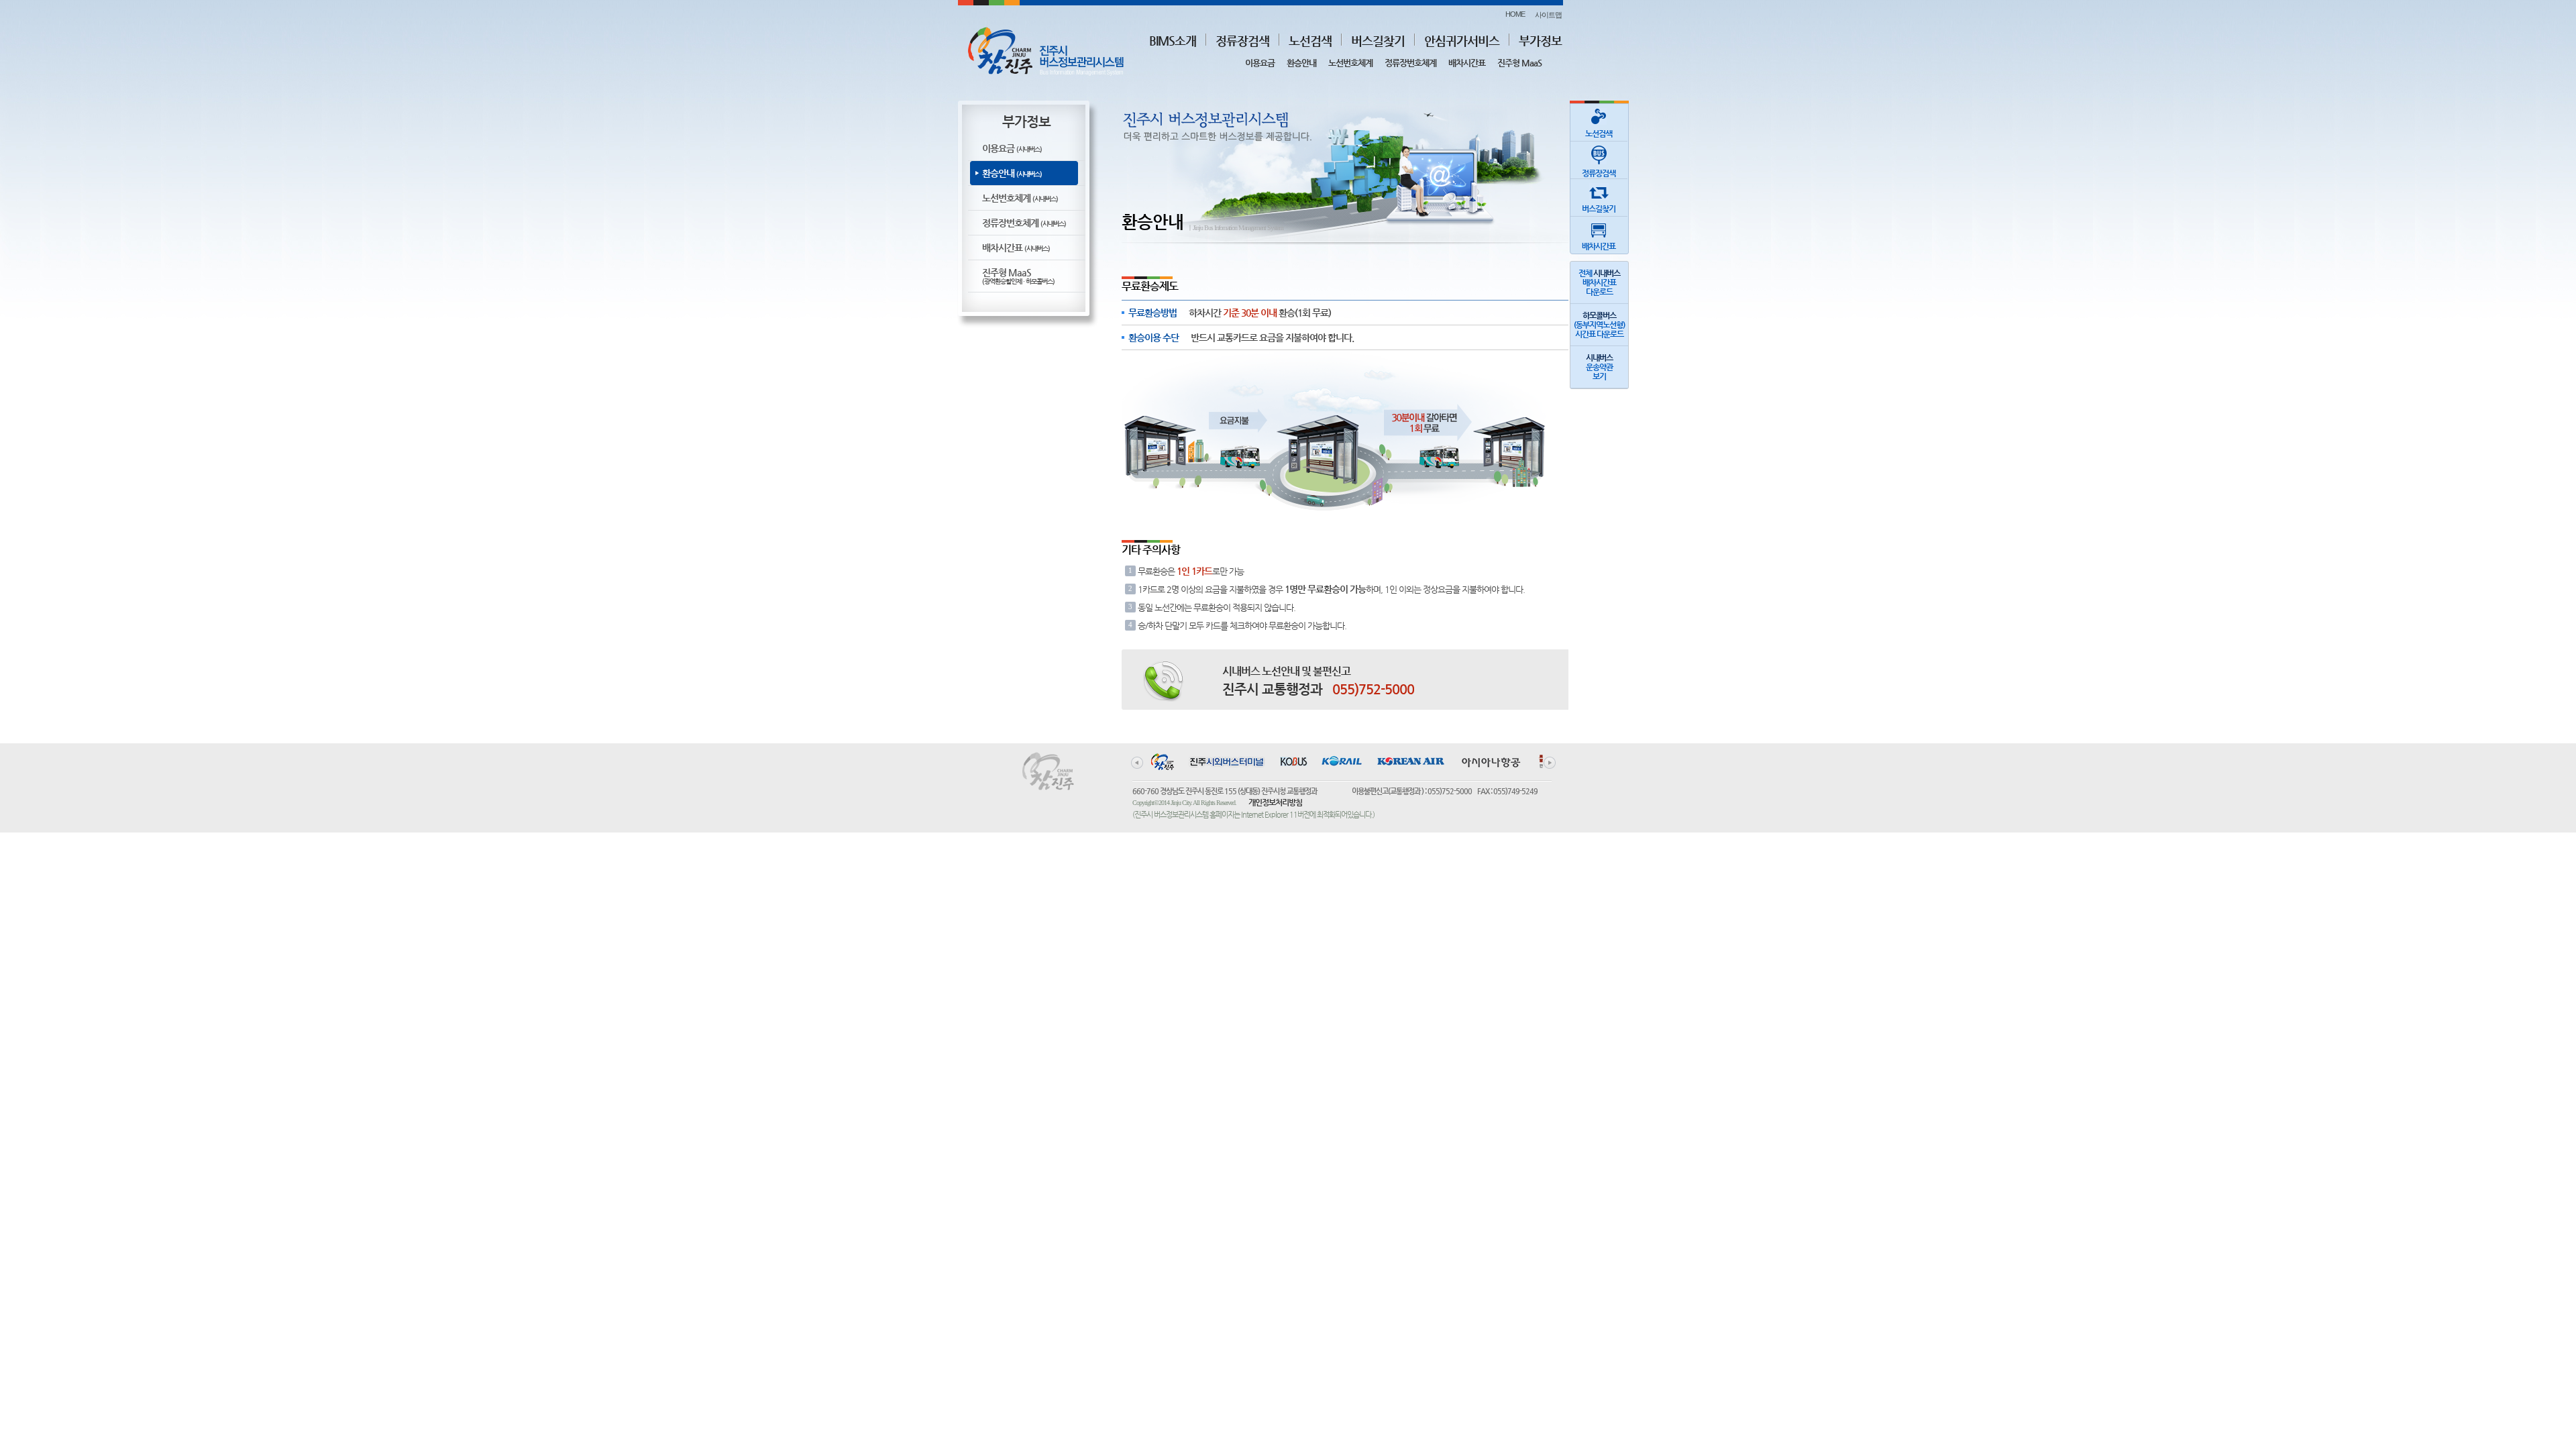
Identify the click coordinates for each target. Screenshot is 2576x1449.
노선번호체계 (1350, 63)
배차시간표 (1467, 63)
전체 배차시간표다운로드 (1599, 282)
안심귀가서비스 (1462, 41)
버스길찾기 (1378, 41)
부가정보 (1540, 41)
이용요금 (1260, 63)
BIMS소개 (1173, 41)
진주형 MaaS (1519, 63)
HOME (1515, 14)
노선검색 (1310, 41)
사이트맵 (1548, 15)
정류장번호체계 (1410, 63)
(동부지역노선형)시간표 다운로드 (1599, 325)
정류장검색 (1242, 41)
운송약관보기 (1599, 367)
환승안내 (1301, 63)
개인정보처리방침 (1275, 802)
